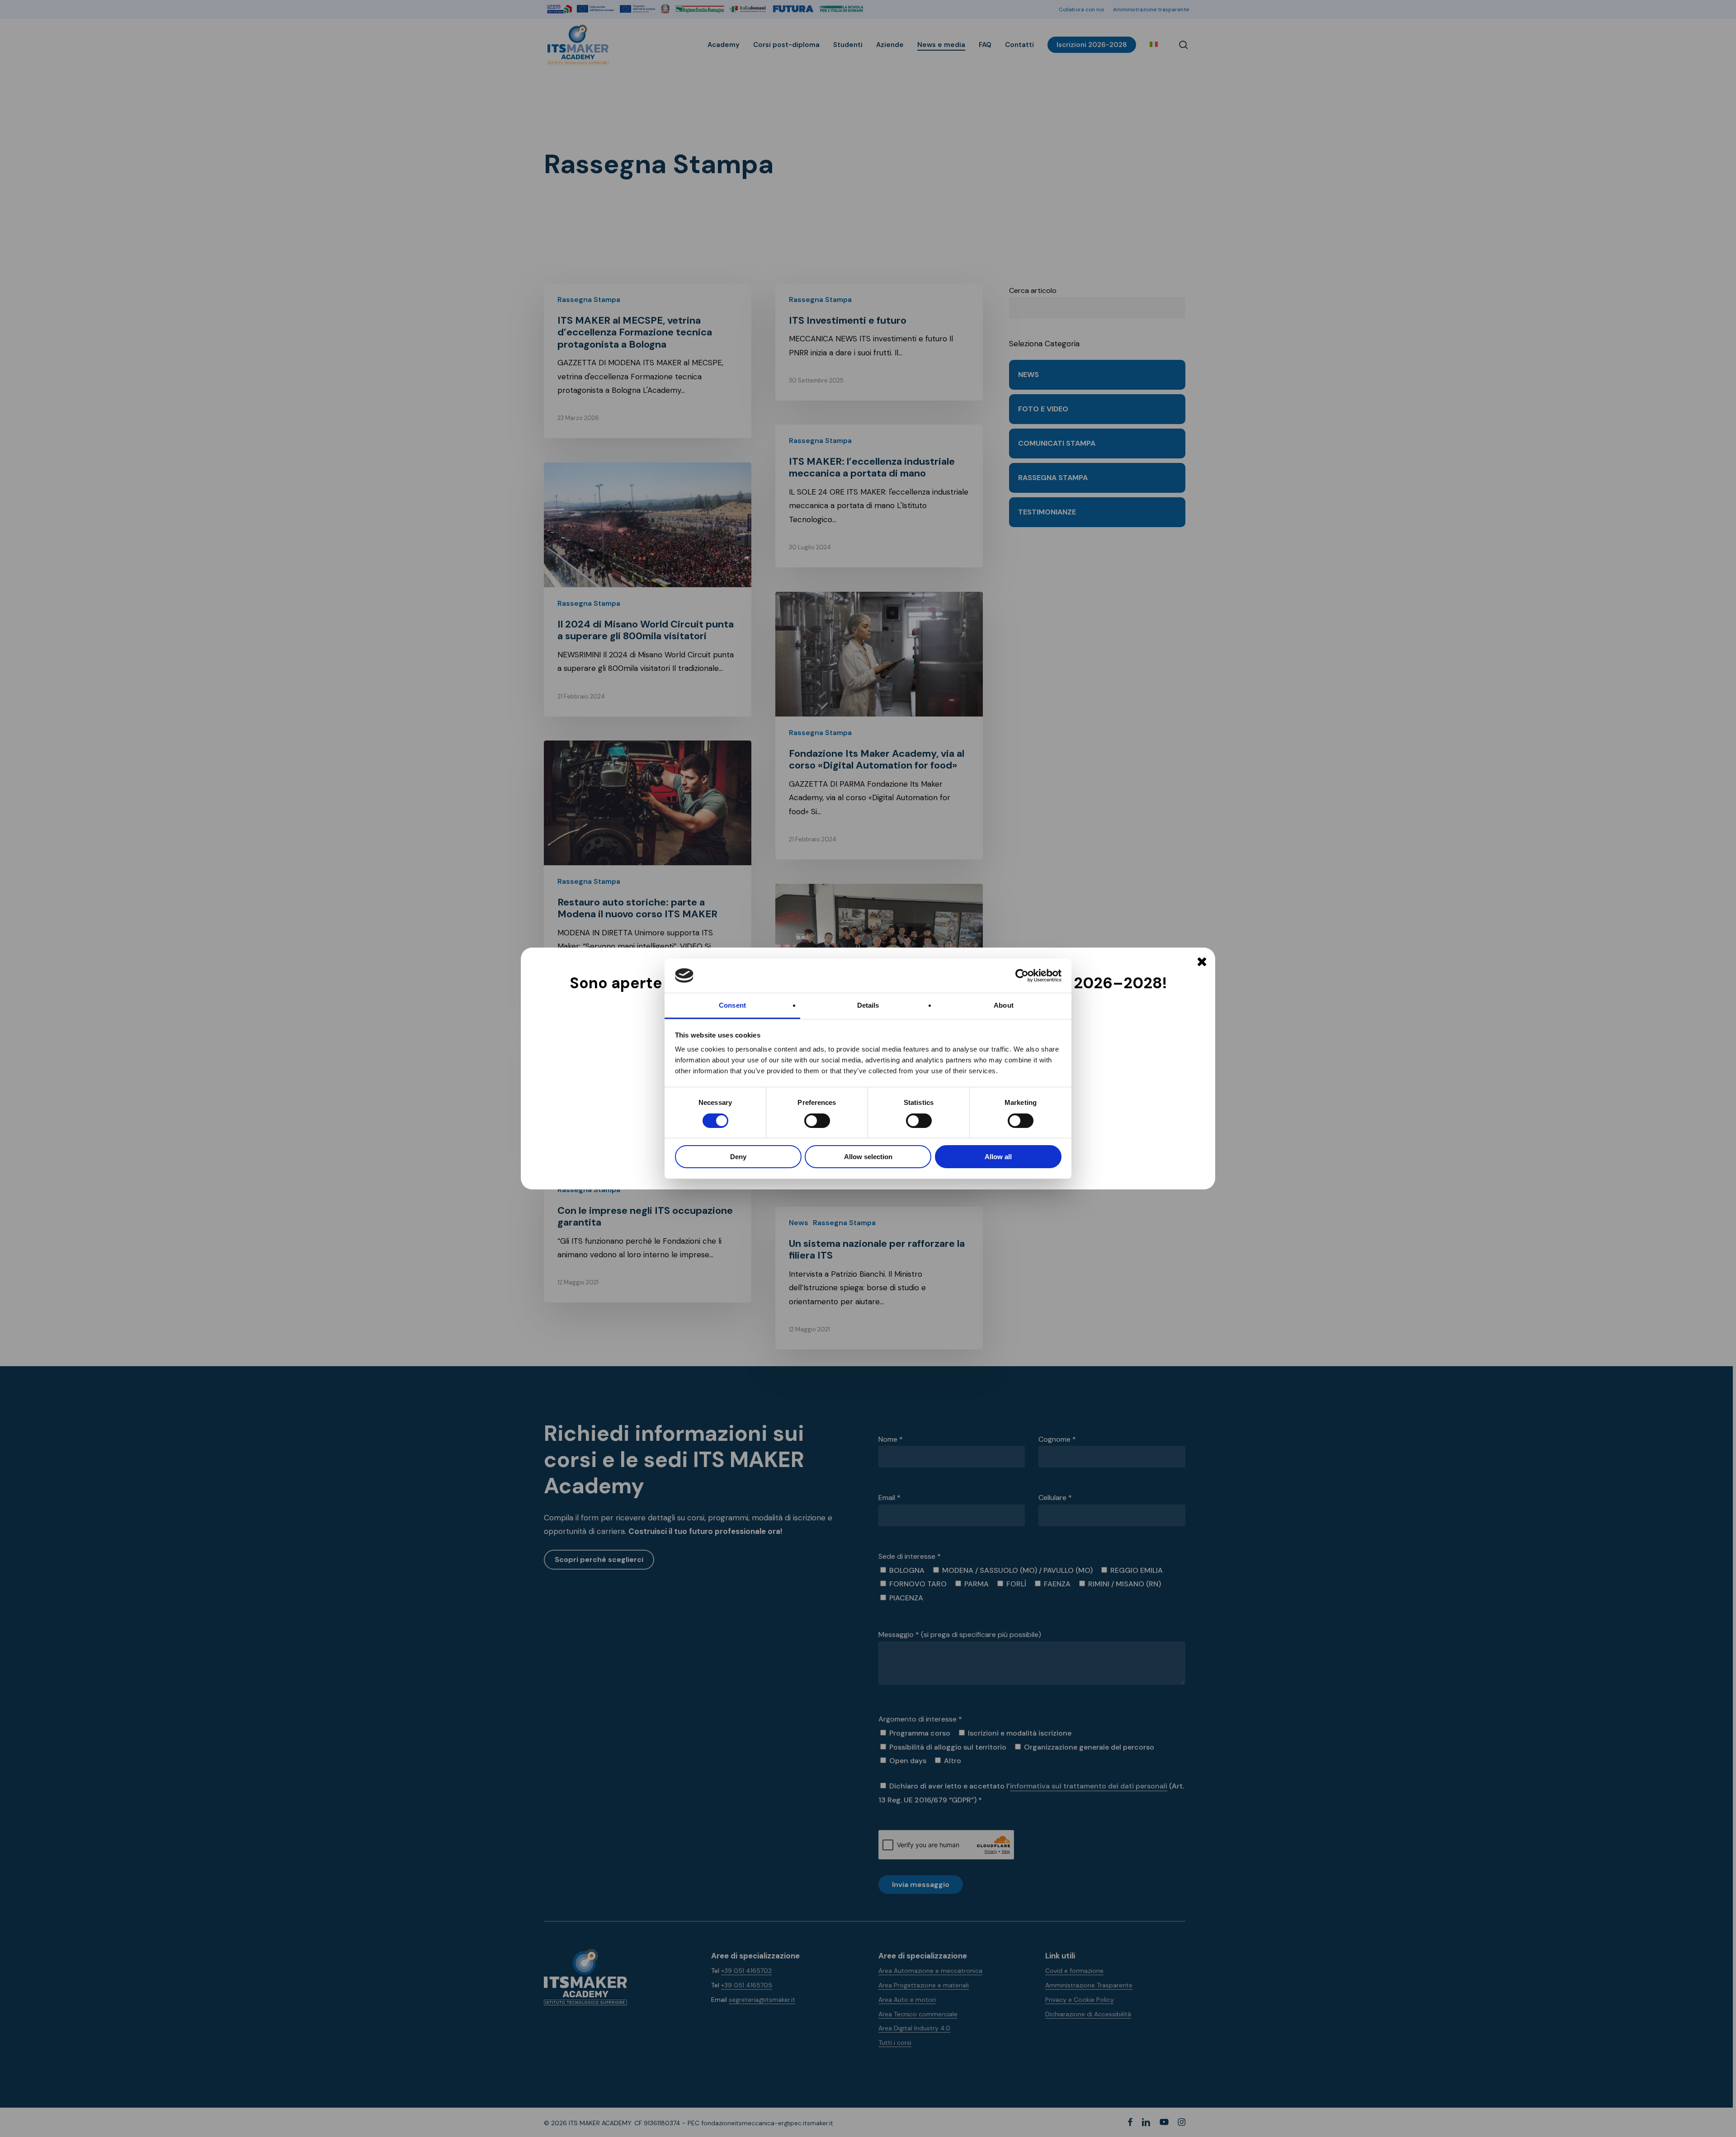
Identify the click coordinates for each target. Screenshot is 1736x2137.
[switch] (807, 1121)
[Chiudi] (1202, 962)
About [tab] (1004, 1005)
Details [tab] (868, 1005)
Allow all (998, 1157)
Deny (738, 1157)
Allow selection (868, 1157)
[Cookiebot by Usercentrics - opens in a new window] (1022, 976)
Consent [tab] (732, 1005)
